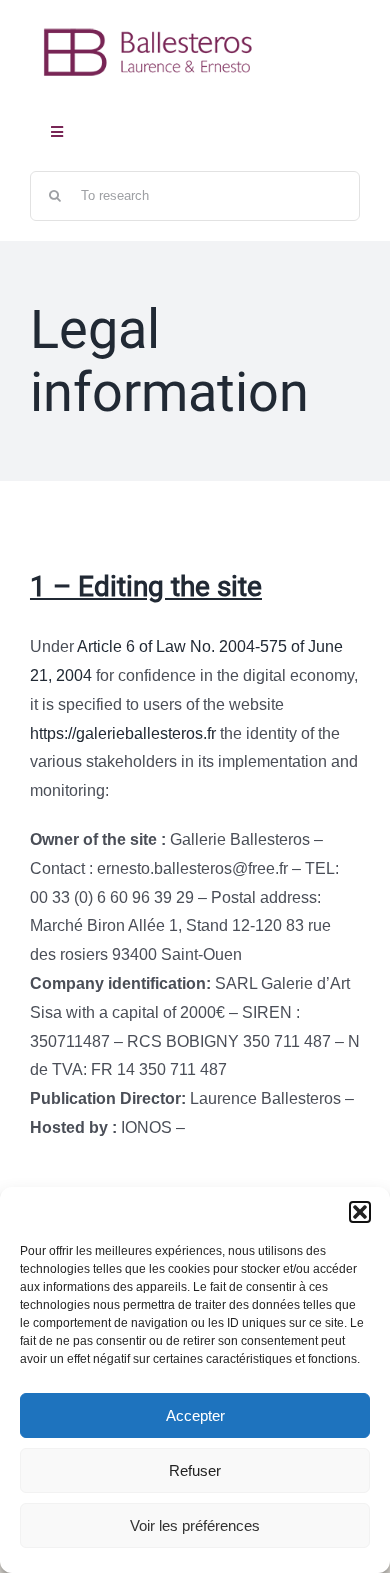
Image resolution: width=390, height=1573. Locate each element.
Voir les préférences (195, 1525)
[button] (360, 1212)
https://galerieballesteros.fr (123, 733)
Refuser (195, 1470)
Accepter (195, 1415)
